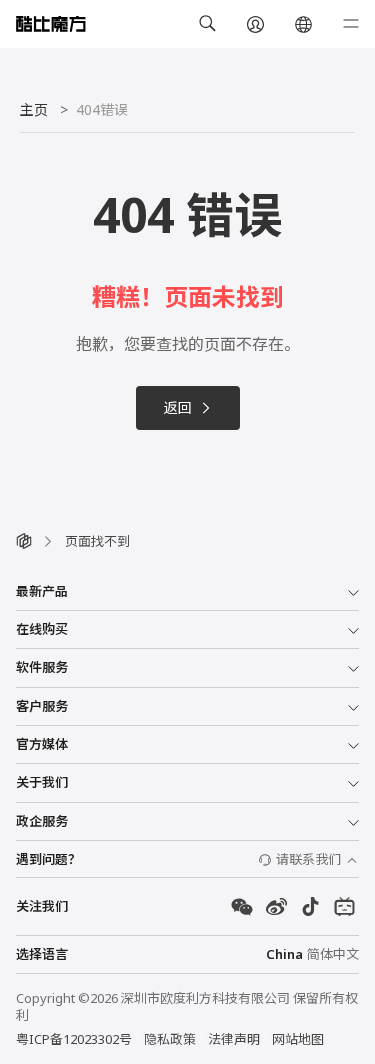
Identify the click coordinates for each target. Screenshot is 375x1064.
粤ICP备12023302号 (74, 1039)
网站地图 (298, 1039)
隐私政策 (170, 1039)
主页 (34, 109)
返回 (178, 407)
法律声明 (234, 1039)
